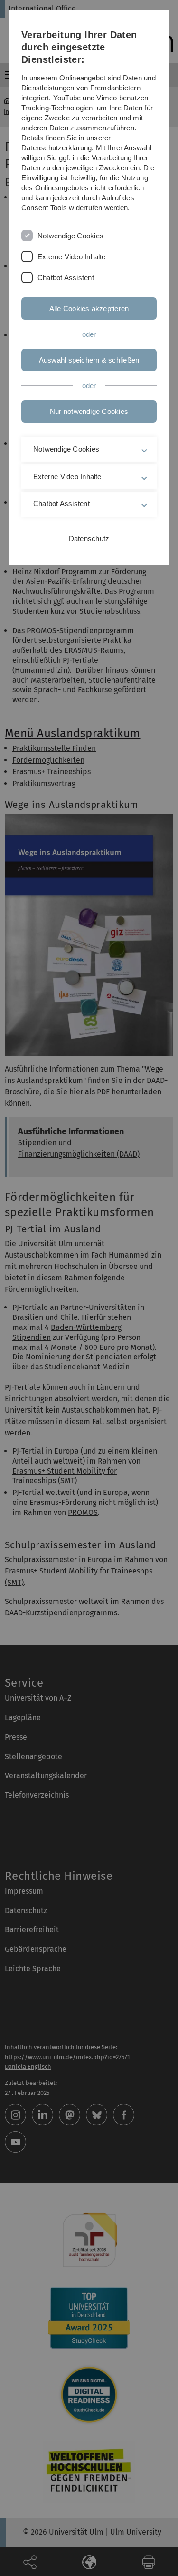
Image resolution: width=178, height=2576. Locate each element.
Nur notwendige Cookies (89, 411)
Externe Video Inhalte (72, 257)
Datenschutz (89, 538)
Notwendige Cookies (70, 236)
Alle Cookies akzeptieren (89, 309)
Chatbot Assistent (66, 278)
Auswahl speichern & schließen (89, 360)
